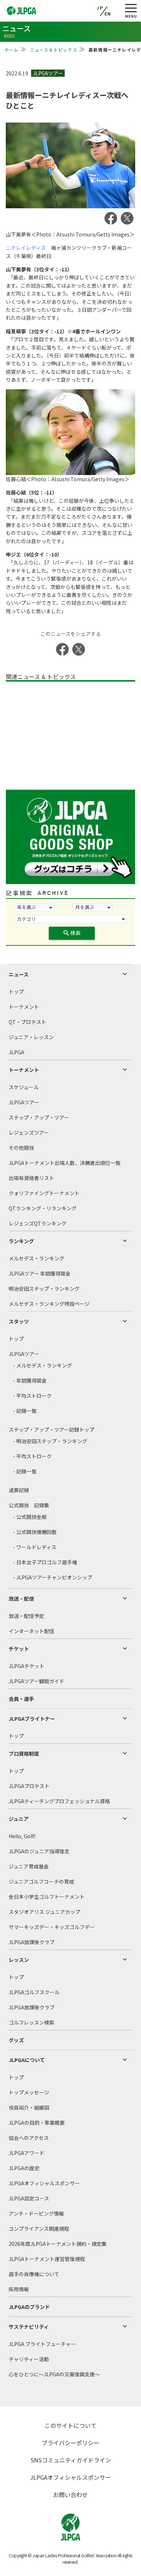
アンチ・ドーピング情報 (36, 2213)
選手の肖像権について (34, 2274)
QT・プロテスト (27, 1022)
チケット (19, 1649)
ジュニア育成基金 (29, 1866)
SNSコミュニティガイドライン (71, 2460)
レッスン (19, 1960)
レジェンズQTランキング (38, 1223)
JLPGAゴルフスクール (34, 1992)
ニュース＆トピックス (54, 50)
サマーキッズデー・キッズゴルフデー (52, 1927)
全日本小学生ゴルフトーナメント (47, 1897)
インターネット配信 (31, 1631)
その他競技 (21, 1148)
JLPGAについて (27, 2060)
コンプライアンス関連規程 (39, 2229)
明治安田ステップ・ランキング (44, 1289)
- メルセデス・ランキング (42, 1365)
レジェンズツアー (29, 1132)
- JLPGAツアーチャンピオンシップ (53, 1577)
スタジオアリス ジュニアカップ (44, 1912)
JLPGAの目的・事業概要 (37, 2123)
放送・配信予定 (26, 1616)
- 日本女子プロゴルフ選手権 (45, 1562)
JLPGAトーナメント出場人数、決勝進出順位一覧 (65, 1163)
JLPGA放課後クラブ (32, 1942)
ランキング (21, 1241)
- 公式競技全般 (30, 1517)
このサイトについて (70, 2425)
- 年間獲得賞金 (30, 1380)
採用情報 (19, 2289)
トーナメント (24, 1007)
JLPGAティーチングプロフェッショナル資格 (59, 1801)
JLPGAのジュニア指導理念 (39, 1851)
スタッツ (19, 1321)
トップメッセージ (29, 2092)
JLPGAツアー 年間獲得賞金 (40, 1273)
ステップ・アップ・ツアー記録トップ (52, 1429)
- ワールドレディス (35, 1547)
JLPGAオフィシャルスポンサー (44, 2183)
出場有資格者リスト (31, 1178)
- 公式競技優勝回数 (35, 1532)
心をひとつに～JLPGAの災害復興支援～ (54, 2374)
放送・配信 (21, 1599)
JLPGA (16, 1052)
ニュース (19, 974)
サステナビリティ (29, 2327)
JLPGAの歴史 (24, 2168)
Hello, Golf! (22, 1836)
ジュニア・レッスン (31, 1037)
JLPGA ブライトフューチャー (42, 2344)
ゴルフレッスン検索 (31, 2022)
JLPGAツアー (24, 1102)
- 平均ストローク (32, 1396)
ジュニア (19, 1819)
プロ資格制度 (24, 1753)
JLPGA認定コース (29, 2198)
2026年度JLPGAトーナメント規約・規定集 (58, 2244)
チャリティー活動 (29, 2359)
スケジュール (24, 1087)
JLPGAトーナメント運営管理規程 (47, 2259)
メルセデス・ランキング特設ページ (49, 1304)
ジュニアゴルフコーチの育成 (41, 1881)
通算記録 (19, 1490)
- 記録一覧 (25, 1411)
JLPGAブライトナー (32, 1719)
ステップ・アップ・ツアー (39, 1117)
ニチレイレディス (26, 248)
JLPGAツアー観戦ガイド (37, 1681)
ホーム (12, 50)
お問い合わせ (70, 2495)
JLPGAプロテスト (29, 1786)
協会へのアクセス (29, 2138)
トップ (16, 992)
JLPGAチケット (27, 1666)
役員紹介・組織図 (29, 2107)
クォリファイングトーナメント (44, 1193)
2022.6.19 (18, 73)
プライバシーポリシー (70, 2443)
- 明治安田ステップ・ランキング (50, 1441)
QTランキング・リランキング (43, 1208)
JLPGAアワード (27, 2153)
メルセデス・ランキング (37, 1258)
